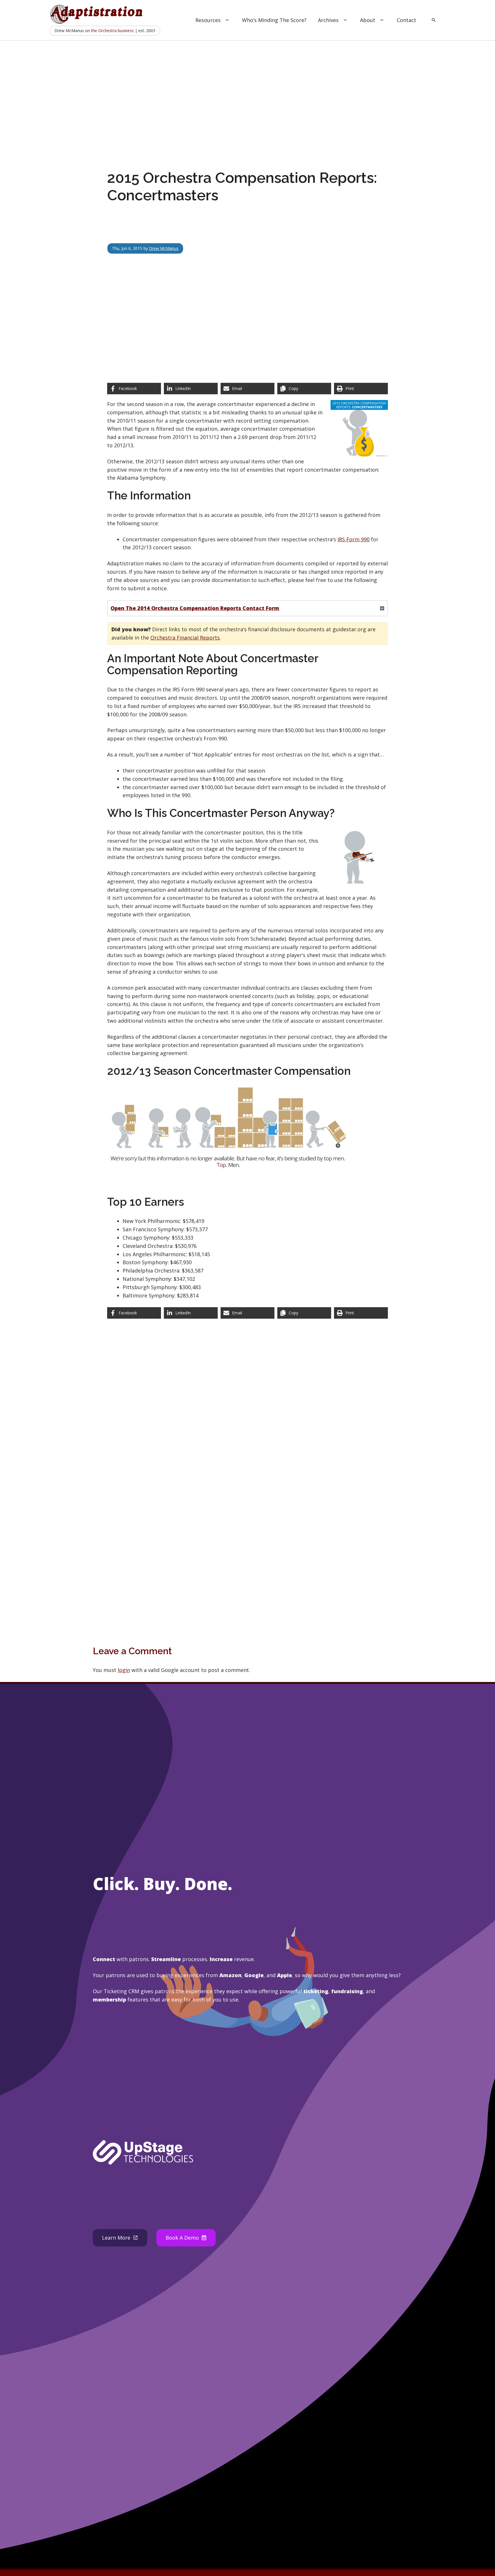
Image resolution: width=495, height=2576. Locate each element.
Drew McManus (164, 248)
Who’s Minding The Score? (274, 20)
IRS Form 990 (353, 539)
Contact (406, 20)
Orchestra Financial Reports (185, 638)
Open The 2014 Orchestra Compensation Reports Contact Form (195, 608)
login (124, 1670)
